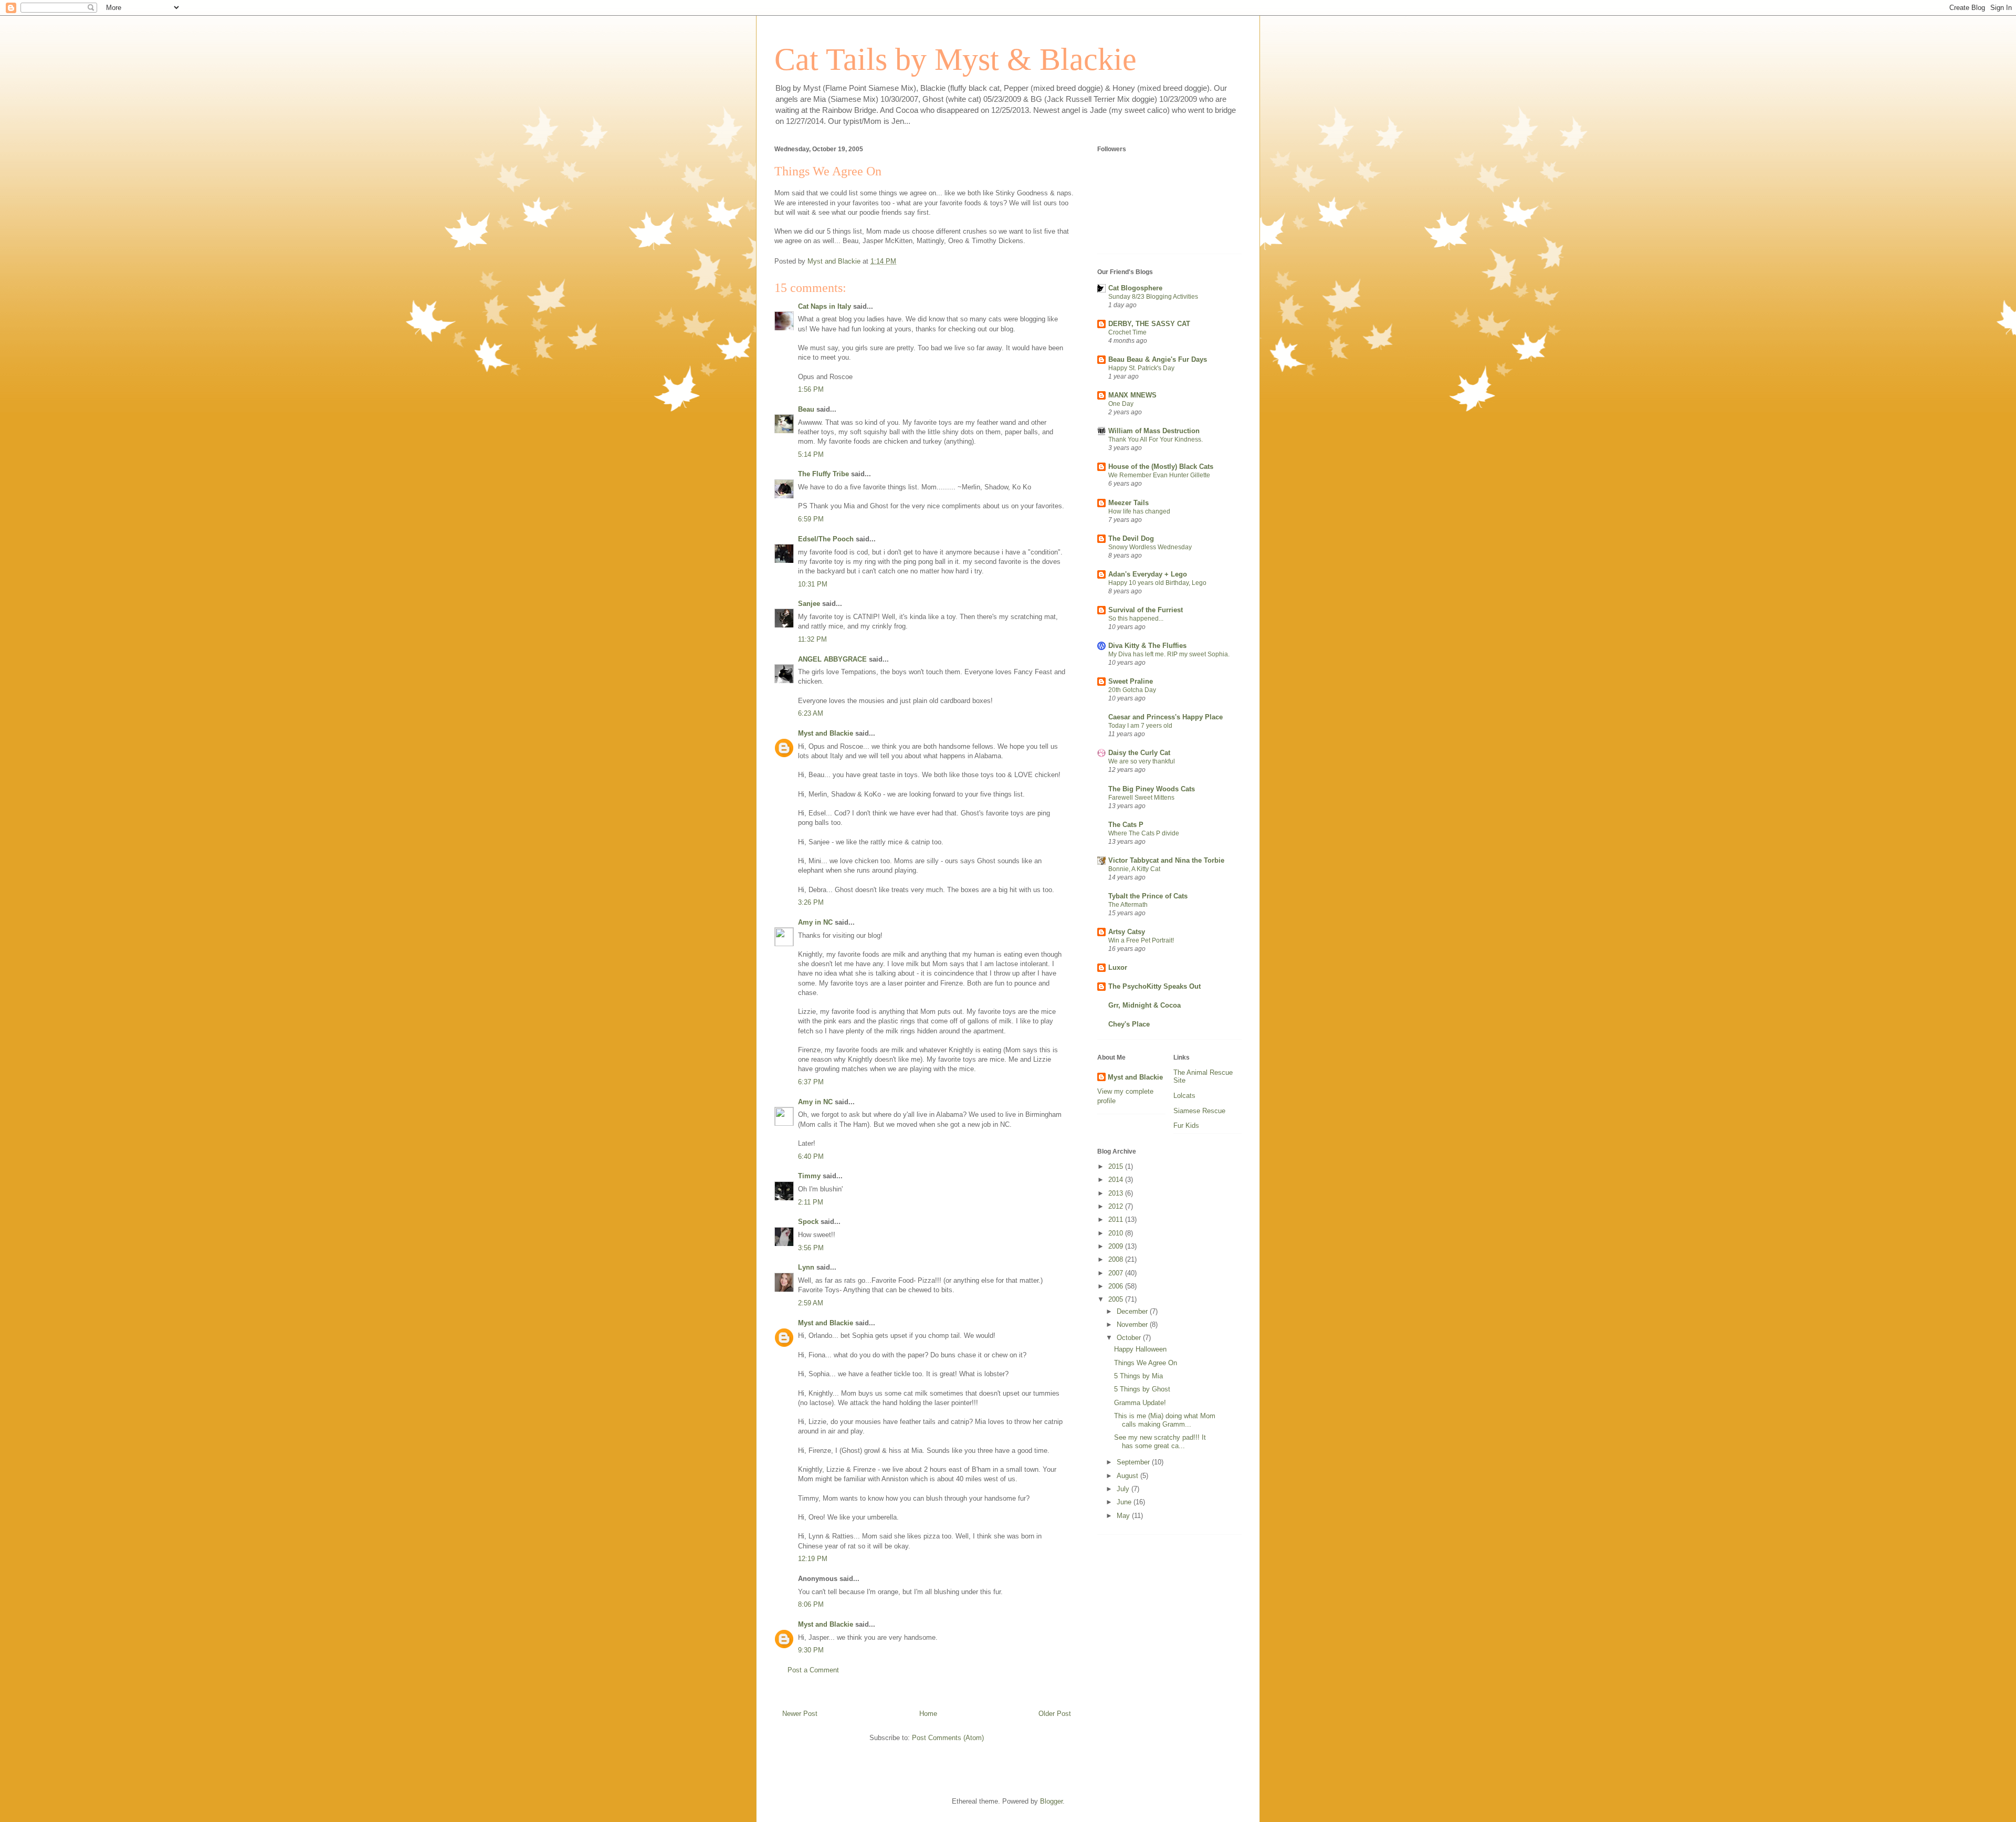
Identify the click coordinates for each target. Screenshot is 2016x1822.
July (1124, 1489)
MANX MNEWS (1132, 395)
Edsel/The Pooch (826, 539)
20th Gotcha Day (1132, 690)
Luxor (1118, 967)
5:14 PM (811, 454)
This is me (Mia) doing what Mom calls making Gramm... (1165, 1420)
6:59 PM (811, 519)
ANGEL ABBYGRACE (832, 659)
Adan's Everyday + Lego (1148, 574)
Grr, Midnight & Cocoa (1144, 1005)
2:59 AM (811, 1303)
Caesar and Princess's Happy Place (1165, 717)
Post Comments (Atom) (948, 1738)
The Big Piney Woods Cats (1152, 789)
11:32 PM (812, 639)
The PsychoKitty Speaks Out (1154, 986)
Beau (806, 409)
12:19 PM (813, 1559)
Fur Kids (1186, 1125)
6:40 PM (811, 1156)
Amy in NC (815, 922)
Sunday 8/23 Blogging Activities (1153, 297)
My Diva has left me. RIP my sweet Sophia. (1169, 654)
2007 (1117, 1273)
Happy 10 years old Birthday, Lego (1157, 583)
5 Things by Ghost (1142, 1389)
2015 (1117, 1166)
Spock (808, 1222)
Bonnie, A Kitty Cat (1134, 869)
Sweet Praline (1131, 681)
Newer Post (800, 1714)
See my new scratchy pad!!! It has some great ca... (1160, 1442)
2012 (1117, 1206)
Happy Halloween (1140, 1349)
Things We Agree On (1146, 1363)
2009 (1117, 1246)
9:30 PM (811, 1650)
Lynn (806, 1267)
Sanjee (809, 604)
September (1134, 1462)
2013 (1117, 1193)
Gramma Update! (1140, 1403)
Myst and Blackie (826, 733)
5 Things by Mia (1138, 1376)
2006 (1117, 1286)
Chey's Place (1129, 1024)
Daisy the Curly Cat (1139, 753)
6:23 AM (811, 713)
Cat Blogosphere (1135, 288)
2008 (1117, 1259)
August (1128, 1476)
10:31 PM (813, 584)
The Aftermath (1128, 905)
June (1125, 1502)
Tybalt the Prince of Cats (1148, 896)
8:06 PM (811, 1604)
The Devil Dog (1131, 538)
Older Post (1055, 1714)
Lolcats (1184, 1096)
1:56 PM (811, 389)
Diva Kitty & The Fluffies (1147, 646)
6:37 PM (811, 1082)
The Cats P (1126, 825)
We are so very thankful (1142, 761)
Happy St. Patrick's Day (1141, 368)
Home (928, 1714)
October (1130, 1338)
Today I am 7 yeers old (1140, 726)
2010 (1117, 1233)
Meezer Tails (1128, 503)
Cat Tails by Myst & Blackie (955, 59)
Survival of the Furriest (1146, 610)
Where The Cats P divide (1144, 833)
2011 (1117, 1219)
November (1133, 1324)
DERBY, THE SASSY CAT (1149, 324)
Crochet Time (1127, 332)
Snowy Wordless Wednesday (1150, 547)
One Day (1121, 404)
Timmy (809, 1176)
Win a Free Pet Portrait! (1141, 940)
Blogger (1051, 1801)
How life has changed (1139, 511)
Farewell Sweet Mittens (1141, 798)
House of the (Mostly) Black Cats (1161, 467)
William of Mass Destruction (1154, 431)
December (1133, 1311)
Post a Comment (813, 1670)
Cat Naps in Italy (825, 306)
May (1124, 1516)
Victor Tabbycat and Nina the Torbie (1166, 860)
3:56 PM (811, 1248)
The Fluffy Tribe (823, 474)
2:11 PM (811, 1202)
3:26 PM (811, 902)
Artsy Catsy (1127, 932)
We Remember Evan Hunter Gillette (1159, 475)
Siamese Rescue (1199, 1111)
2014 (1117, 1180)
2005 (1117, 1299)
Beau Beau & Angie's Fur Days (1158, 359)
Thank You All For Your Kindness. (1156, 439)
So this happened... (1136, 619)
